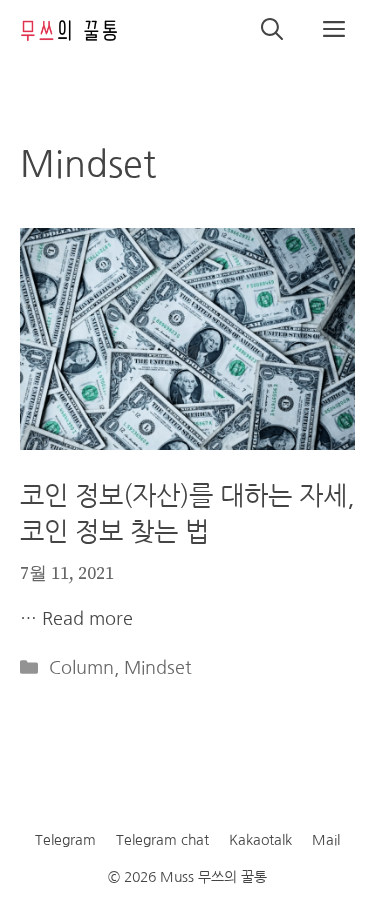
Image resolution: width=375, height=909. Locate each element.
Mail (326, 840)
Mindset (158, 668)
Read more (87, 619)
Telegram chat (162, 840)
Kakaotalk (260, 840)
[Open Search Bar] (272, 30)
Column (81, 668)
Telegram (65, 840)
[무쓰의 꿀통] (70, 30)
